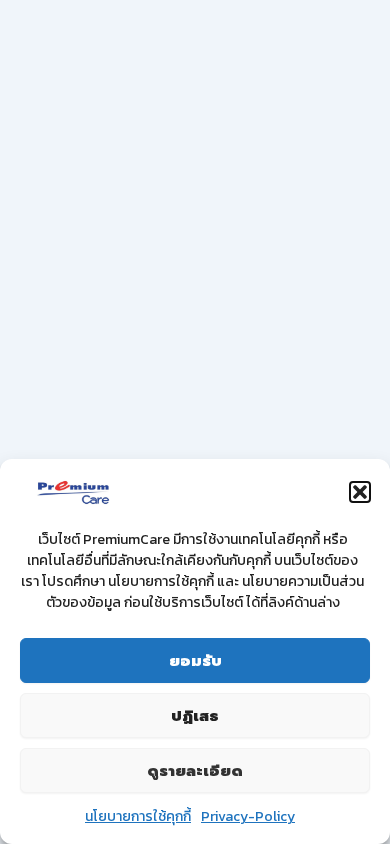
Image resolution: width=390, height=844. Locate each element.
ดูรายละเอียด (195, 771)
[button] (360, 492)
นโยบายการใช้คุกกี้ (138, 816)
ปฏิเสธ (195, 716)
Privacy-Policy (248, 816)
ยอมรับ (195, 661)
